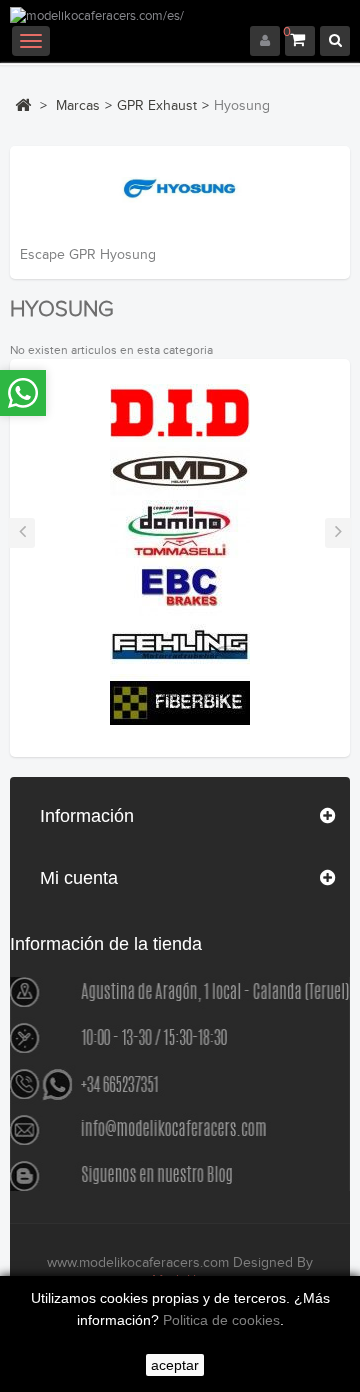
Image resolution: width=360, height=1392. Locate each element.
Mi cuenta (79, 878)
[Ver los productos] (180, 412)
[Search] (335, 41)
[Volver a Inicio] (23, 105)
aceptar (175, 1365)
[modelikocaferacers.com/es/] (180, 16)
